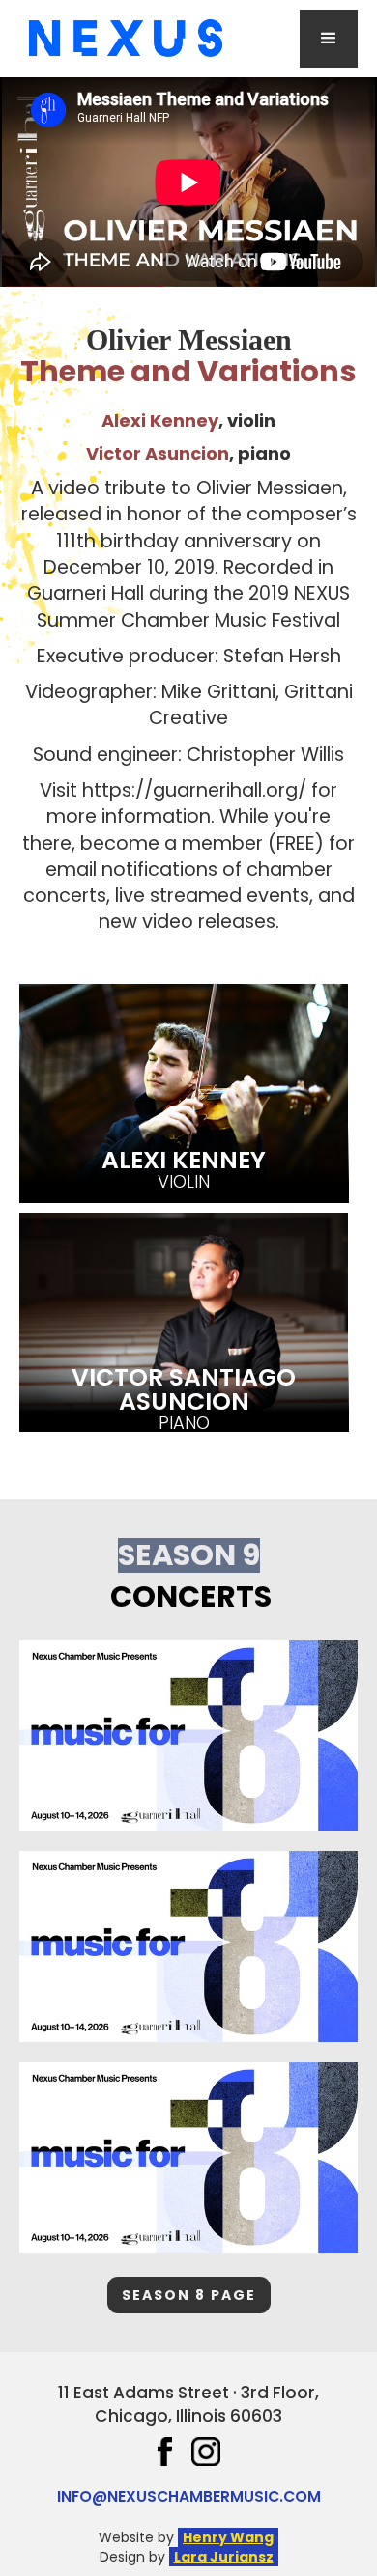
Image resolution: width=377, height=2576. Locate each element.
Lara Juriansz (224, 2557)
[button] (329, 39)
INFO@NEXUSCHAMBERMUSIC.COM (189, 2496)
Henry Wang (228, 2537)
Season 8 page (189, 2295)
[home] (121, 38)
